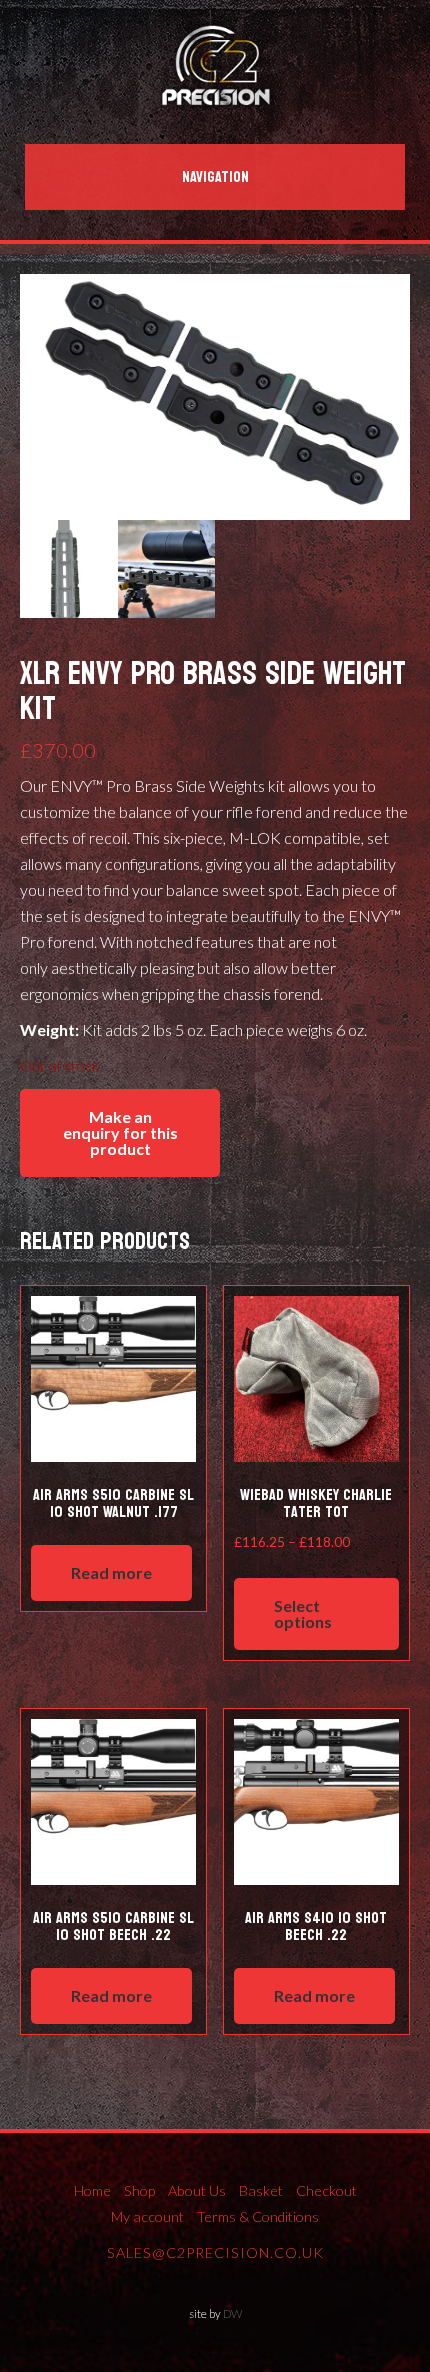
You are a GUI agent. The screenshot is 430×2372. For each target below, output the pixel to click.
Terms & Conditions (258, 2216)
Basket (261, 2190)
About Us (197, 2190)
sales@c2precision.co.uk (215, 2252)
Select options (303, 1613)
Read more (111, 1572)
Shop (139, 2190)
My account (147, 2216)
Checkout (326, 2190)
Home (92, 2190)
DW (232, 2313)
